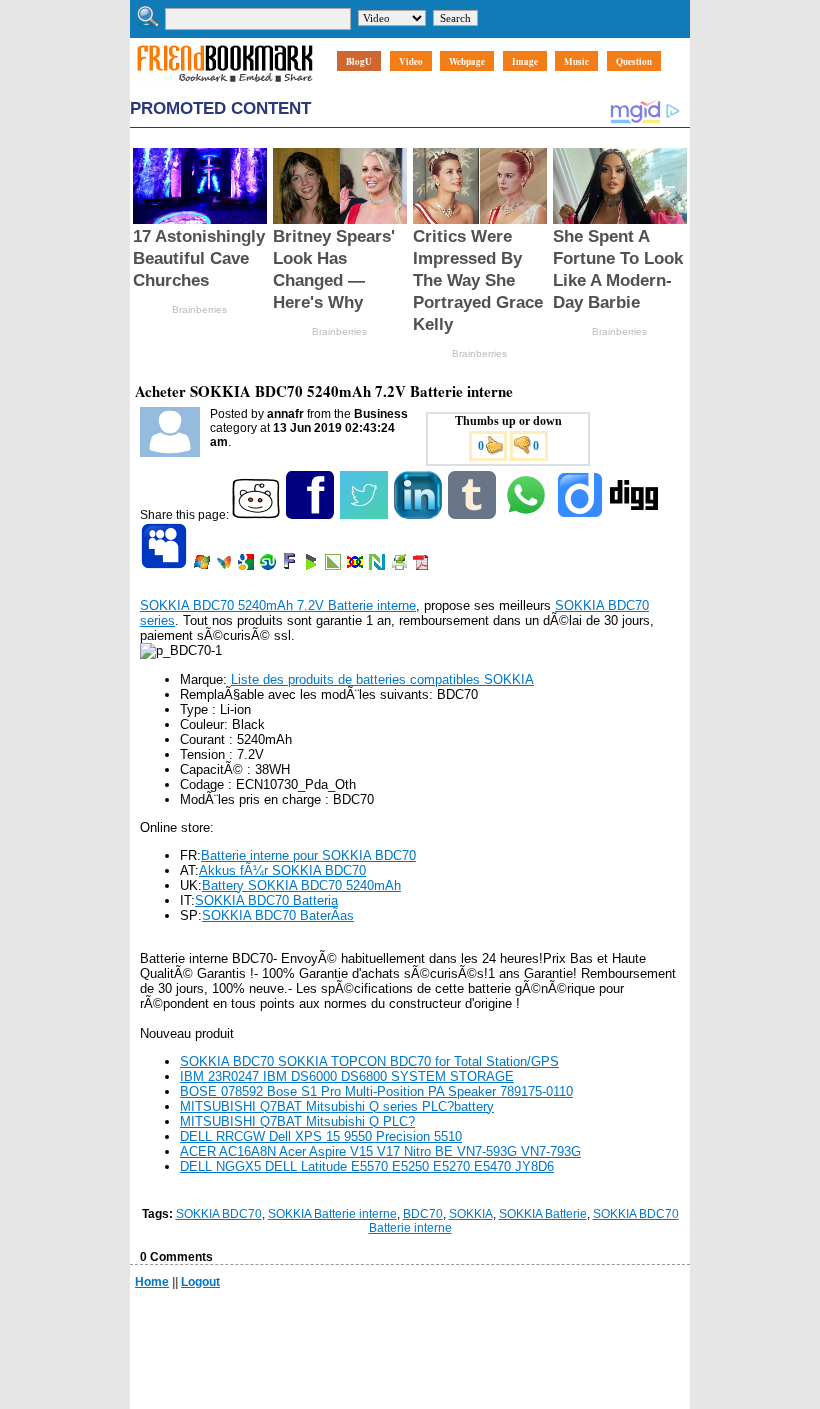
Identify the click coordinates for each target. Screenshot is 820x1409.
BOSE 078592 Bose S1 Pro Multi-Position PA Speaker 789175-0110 (376, 1091)
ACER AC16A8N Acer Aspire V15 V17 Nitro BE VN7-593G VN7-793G (380, 1151)
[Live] (203, 566)
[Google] (247, 566)
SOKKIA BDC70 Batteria (266, 900)
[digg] (635, 515)
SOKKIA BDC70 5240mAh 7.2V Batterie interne (278, 605)
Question (634, 61)
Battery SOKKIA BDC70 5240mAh (301, 885)
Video (411, 61)
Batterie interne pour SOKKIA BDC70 (308, 855)
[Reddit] (257, 515)
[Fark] (291, 566)
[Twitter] (365, 515)
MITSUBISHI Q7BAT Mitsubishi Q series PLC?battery (337, 1106)
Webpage (467, 61)
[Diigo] (581, 515)
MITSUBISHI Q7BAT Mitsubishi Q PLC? (297, 1121)
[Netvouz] (378, 566)
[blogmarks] (312, 566)
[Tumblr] (473, 515)
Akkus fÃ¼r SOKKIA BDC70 (282, 870)
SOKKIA (471, 1214)
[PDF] (422, 566)
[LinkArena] (334, 566)
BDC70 (423, 1214)
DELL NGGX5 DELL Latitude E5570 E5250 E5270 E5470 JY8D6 (367, 1166)
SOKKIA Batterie (543, 1214)
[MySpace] (165, 566)
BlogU (359, 61)
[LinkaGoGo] (356, 566)
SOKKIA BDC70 (219, 1214)
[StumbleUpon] (269, 566)
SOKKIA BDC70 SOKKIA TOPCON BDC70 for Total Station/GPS (369, 1061)
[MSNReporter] (225, 566)
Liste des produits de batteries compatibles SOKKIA (382, 679)
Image (525, 61)
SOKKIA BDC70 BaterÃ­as (278, 915)
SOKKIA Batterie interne (332, 1214)
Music (576, 61)
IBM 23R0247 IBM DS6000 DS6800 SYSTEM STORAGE (347, 1076)
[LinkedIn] (419, 515)
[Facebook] (311, 515)
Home (152, 1282)
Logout (200, 1282)
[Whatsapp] (527, 515)
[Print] (400, 566)
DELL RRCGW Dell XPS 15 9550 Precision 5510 (321, 1136)
